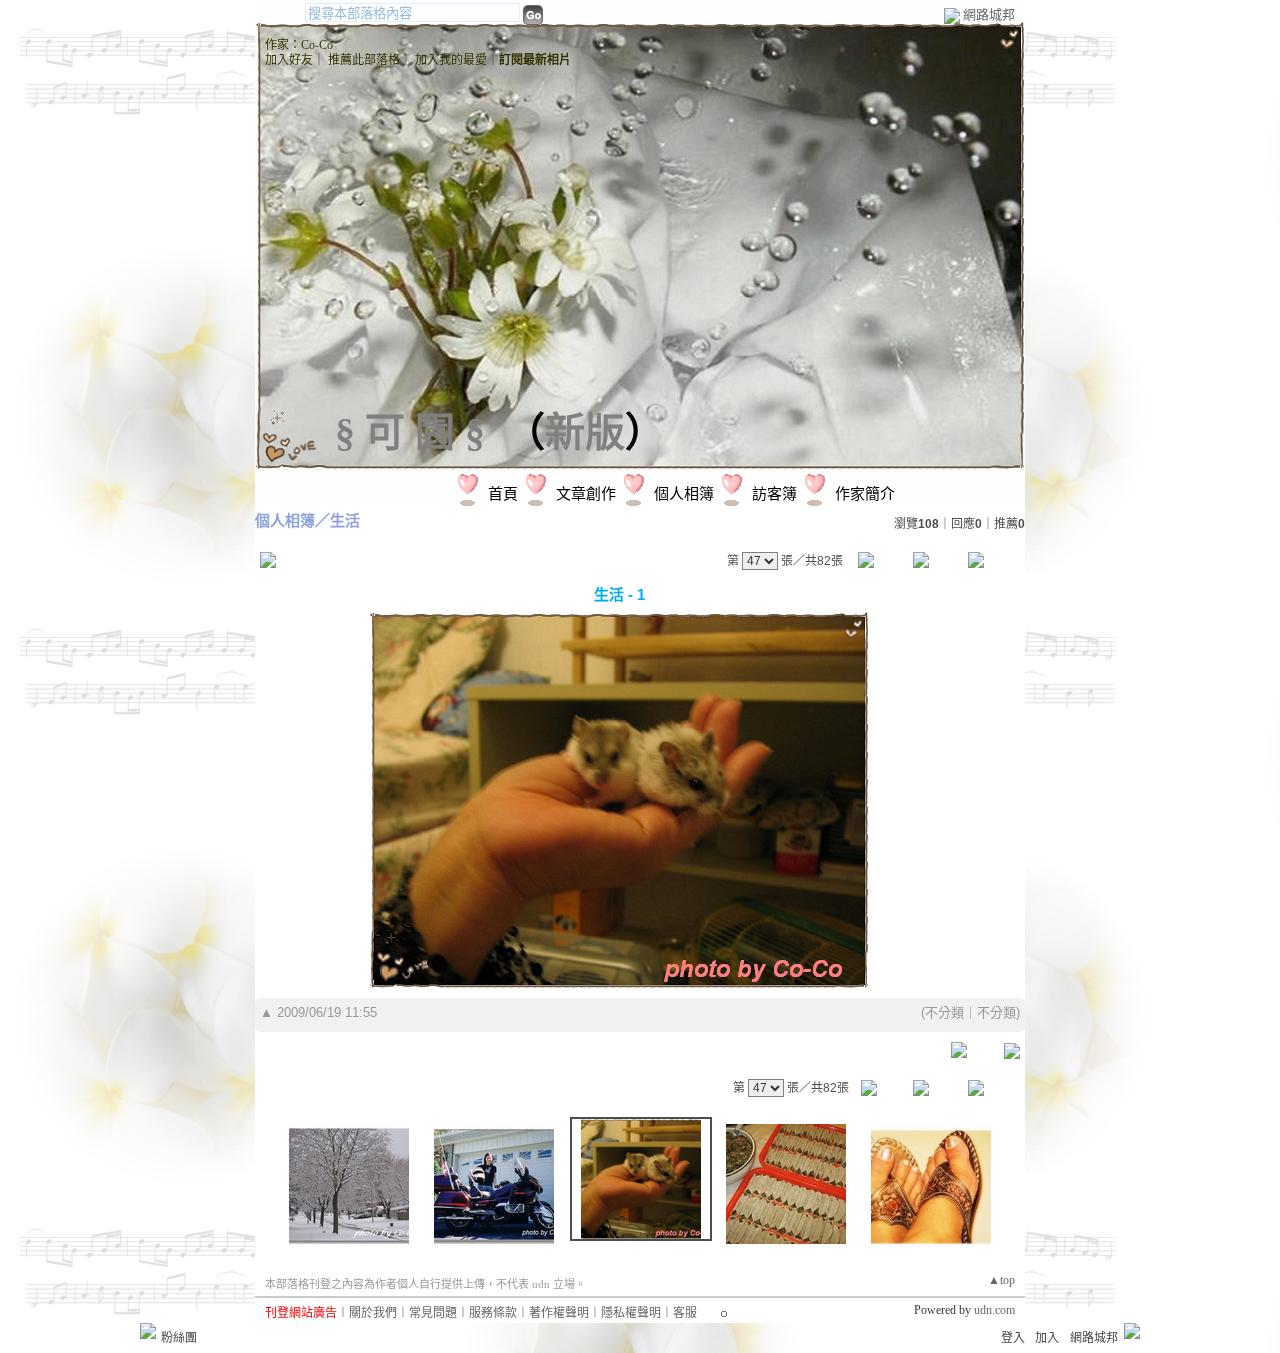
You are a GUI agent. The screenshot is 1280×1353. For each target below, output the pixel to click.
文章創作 (586, 494)
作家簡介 (865, 494)
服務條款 (493, 1313)
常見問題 (433, 1313)
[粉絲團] (148, 1331)
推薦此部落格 (364, 60)
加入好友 (289, 60)
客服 (685, 1313)
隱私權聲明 (631, 1313)
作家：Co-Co (299, 45)
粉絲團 (179, 1338)
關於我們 (373, 1313)
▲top (1001, 1280)
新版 (585, 432)
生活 (345, 520)
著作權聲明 (559, 1313)
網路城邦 (989, 14)
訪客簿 (774, 494)
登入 (1013, 1338)
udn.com (994, 1310)
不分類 (944, 1012)
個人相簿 (684, 494)
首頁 (503, 494)
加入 (1047, 1338)
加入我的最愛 (451, 60)
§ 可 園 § (410, 432)
